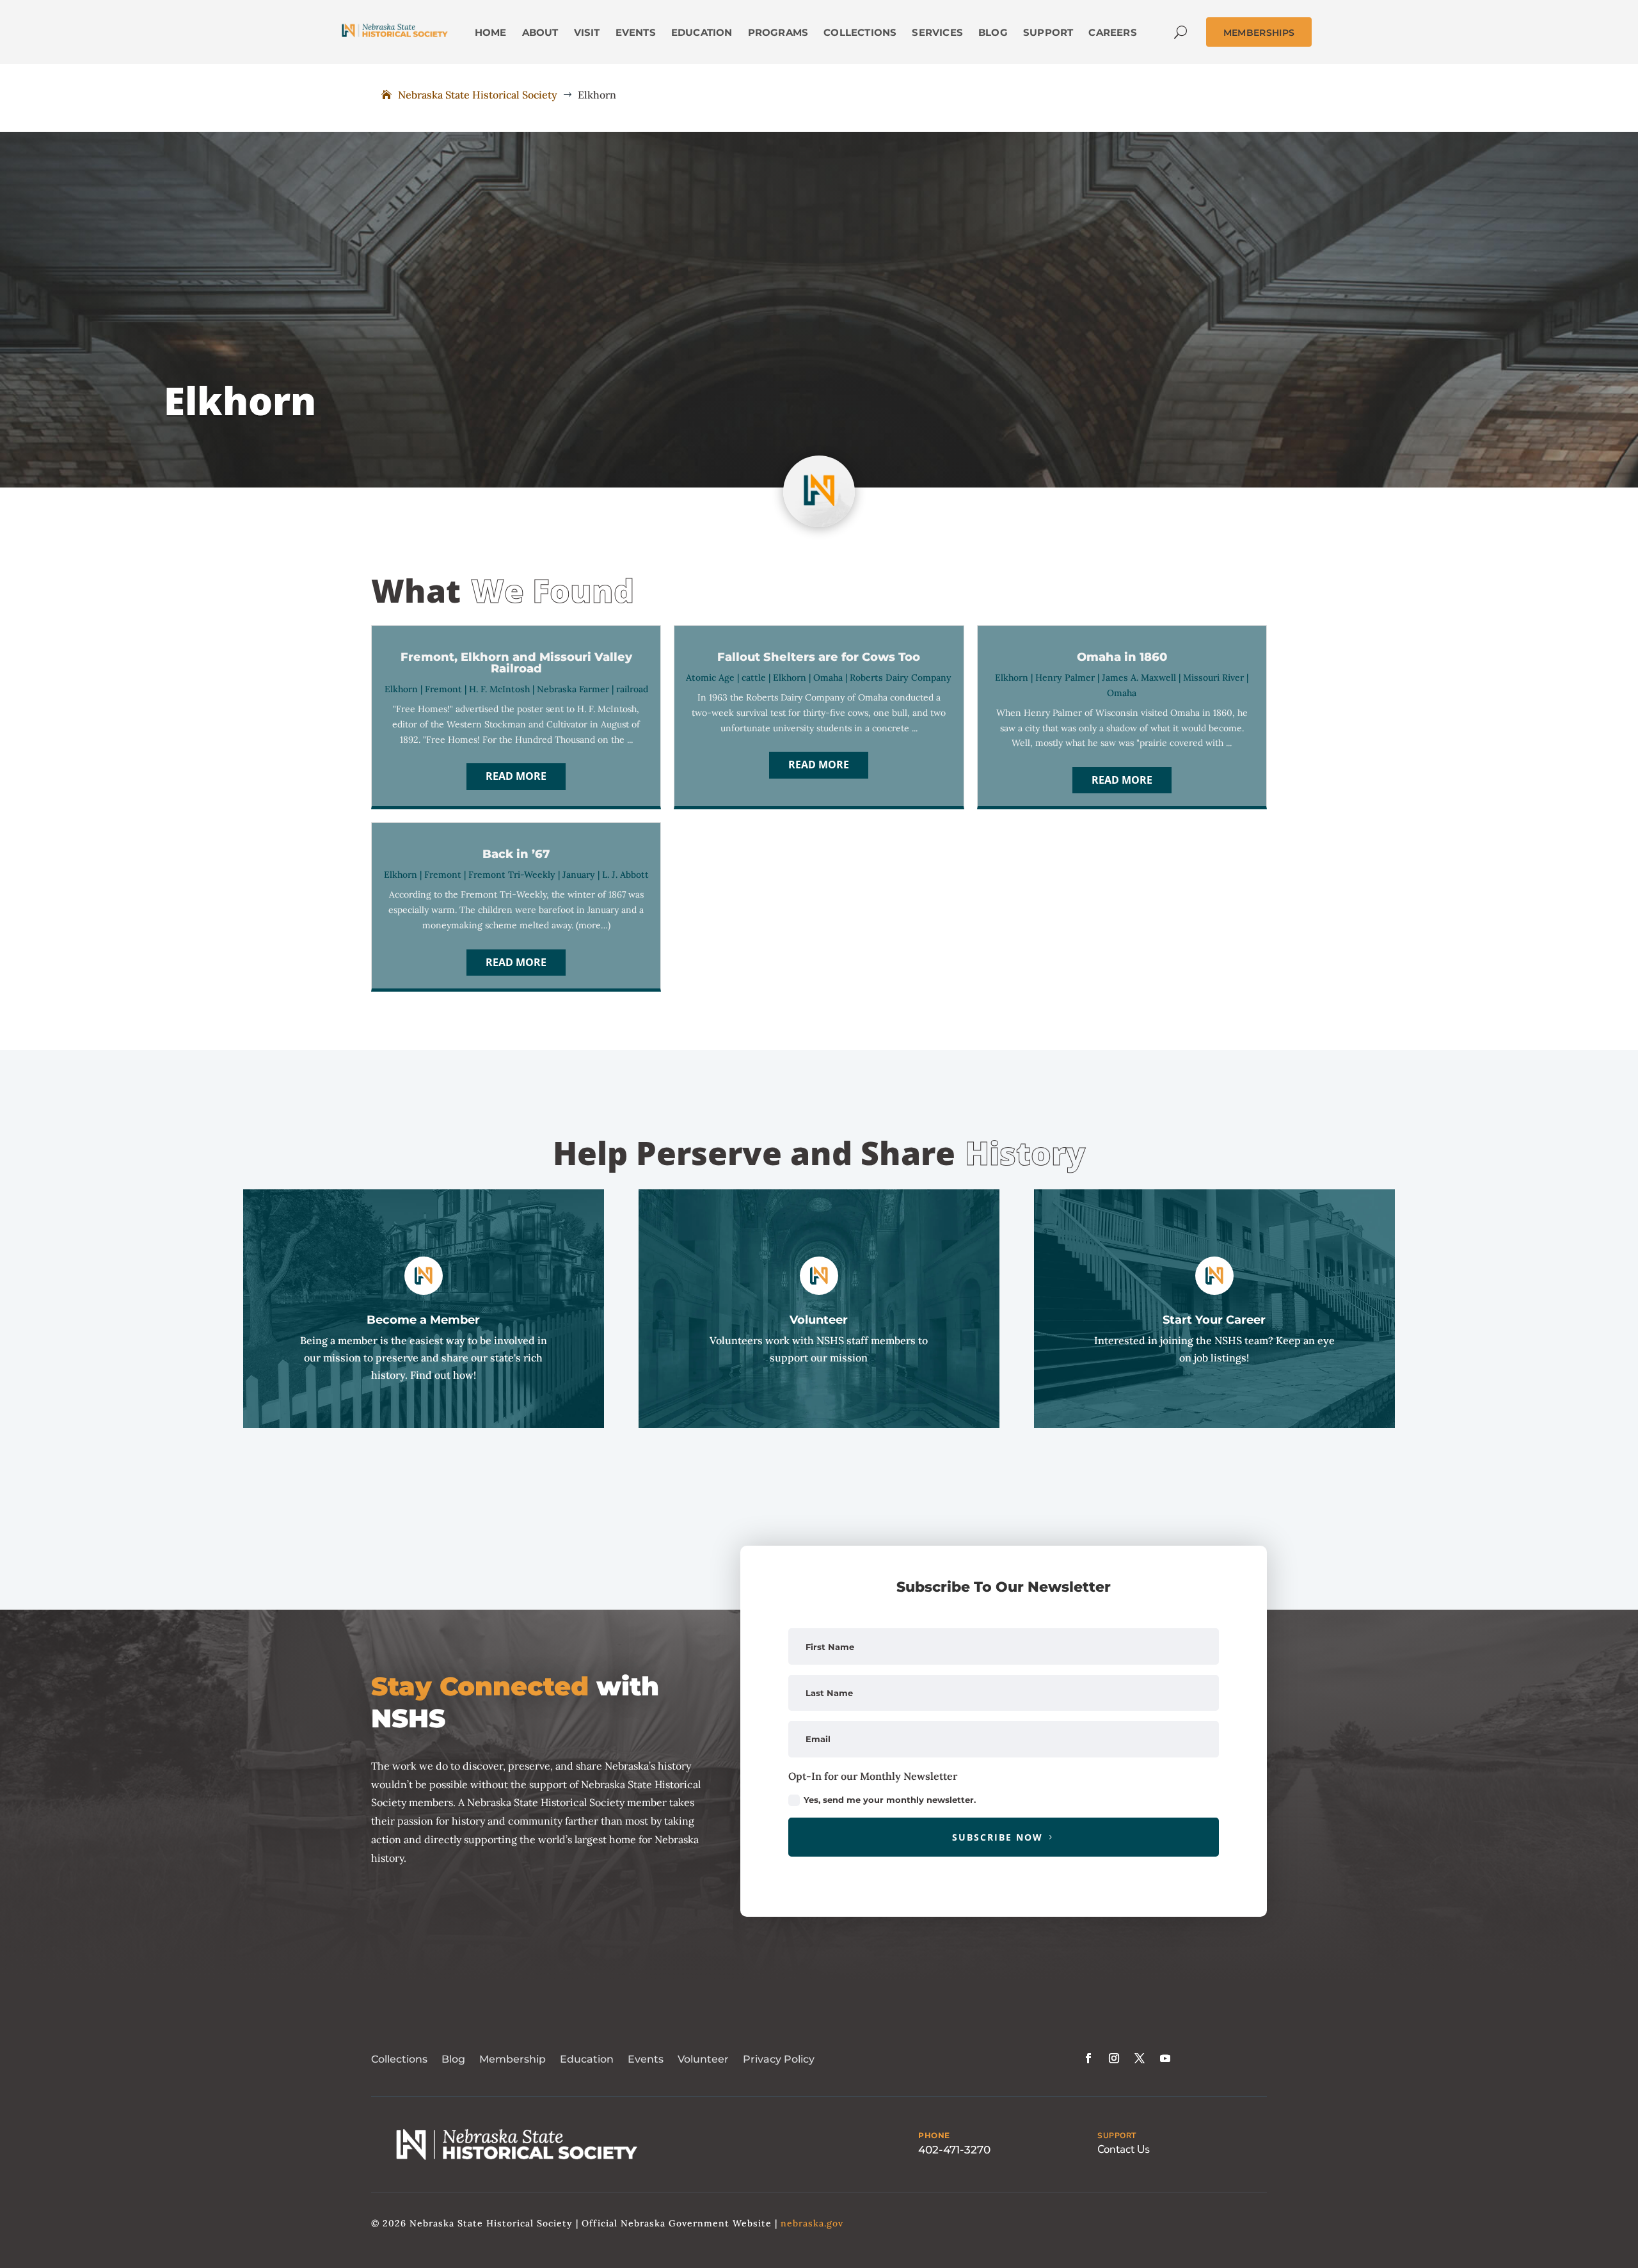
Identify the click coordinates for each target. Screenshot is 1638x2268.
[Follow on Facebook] (1088, 2058)
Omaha (828, 678)
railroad (632, 689)
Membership (513, 2059)
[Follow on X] (1140, 2058)
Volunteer (703, 2059)
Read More (516, 776)
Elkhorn (401, 689)
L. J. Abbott (625, 875)
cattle (754, 678)
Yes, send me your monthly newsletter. (890, 1800)
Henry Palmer (1065, 678)
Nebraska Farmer (573, 689)
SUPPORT (1117, 2136)
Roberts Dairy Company (901, 678)
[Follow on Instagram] (1114, 2058)
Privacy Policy (779, 2059)
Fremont (443, 689)
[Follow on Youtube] (1165, 2058)
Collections (399, 2059)
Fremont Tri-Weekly (512, 875)
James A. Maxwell (1139, 678)
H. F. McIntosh (499, 689)
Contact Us (1124, 2149)
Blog (453, 2059)
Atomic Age (710, 678)
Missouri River (1213, 678)
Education (587, 2059)
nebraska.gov (812, 2223)
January (579, 875)
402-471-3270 (954, 2150)
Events (646, 2059)
